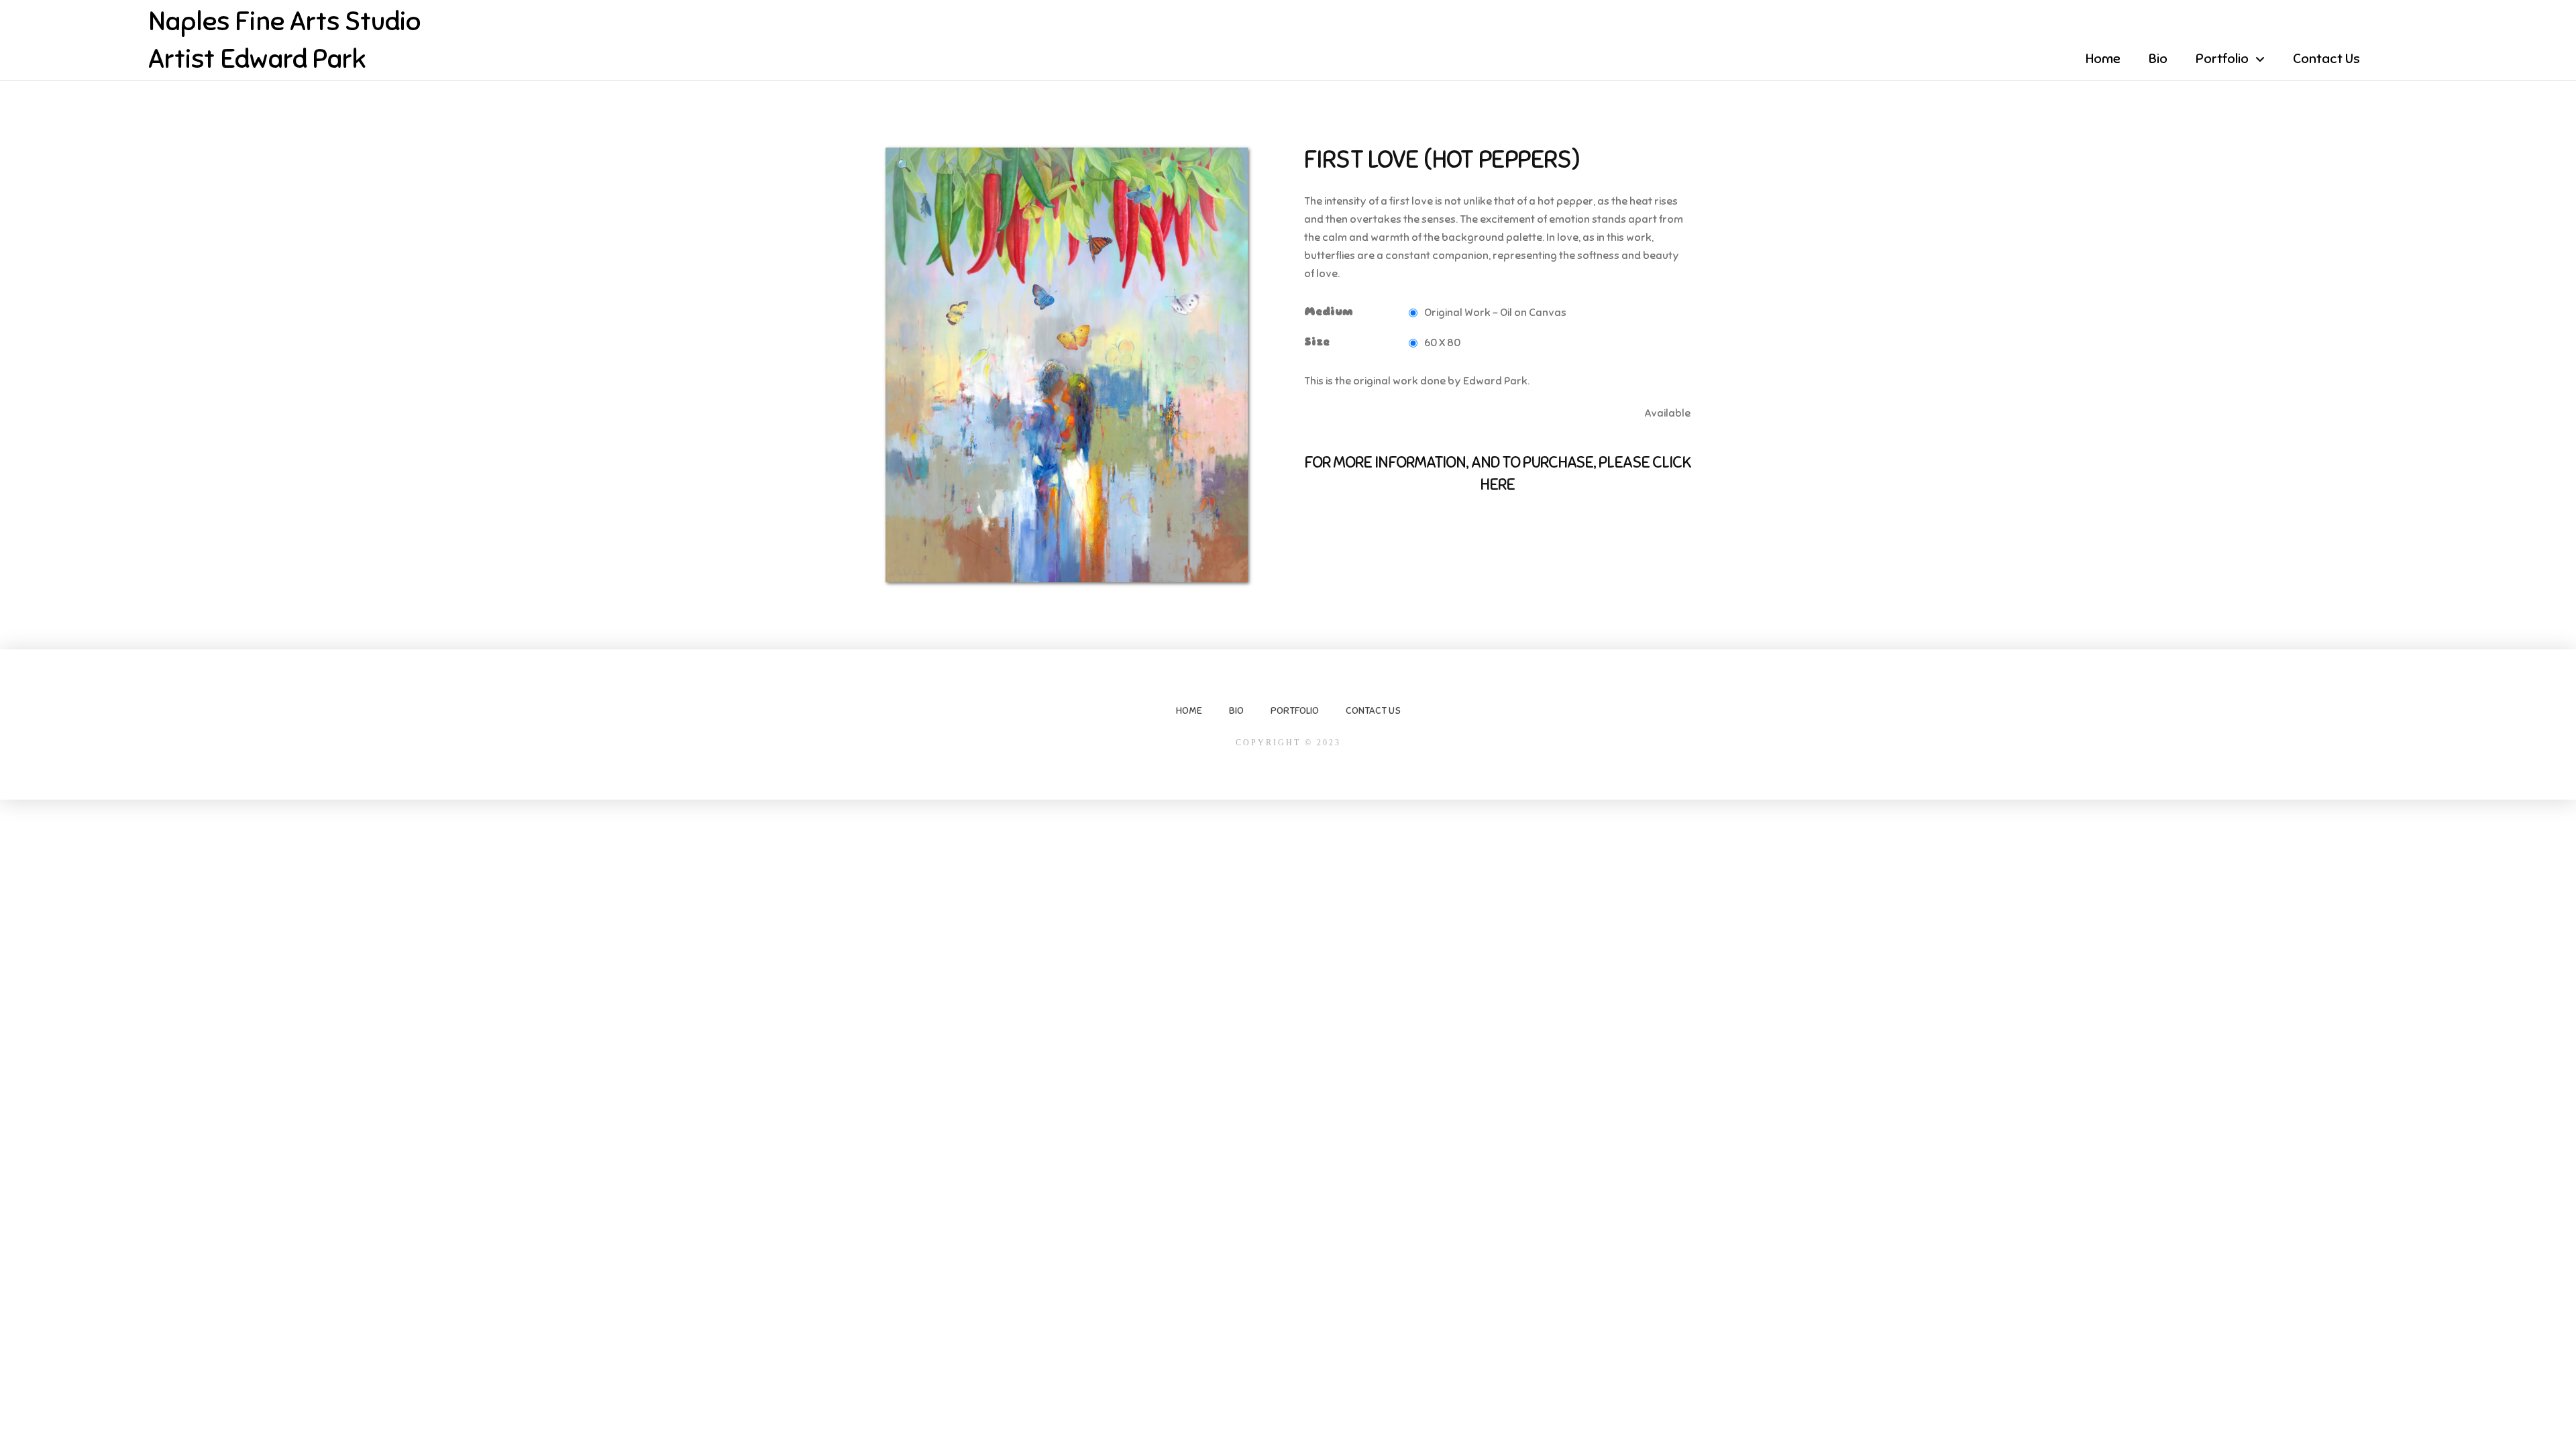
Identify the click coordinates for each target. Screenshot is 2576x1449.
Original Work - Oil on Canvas (1495, 313)
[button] (904, 166)
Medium (1329, 312)
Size (1317, 342)
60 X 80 (1442, 343)
